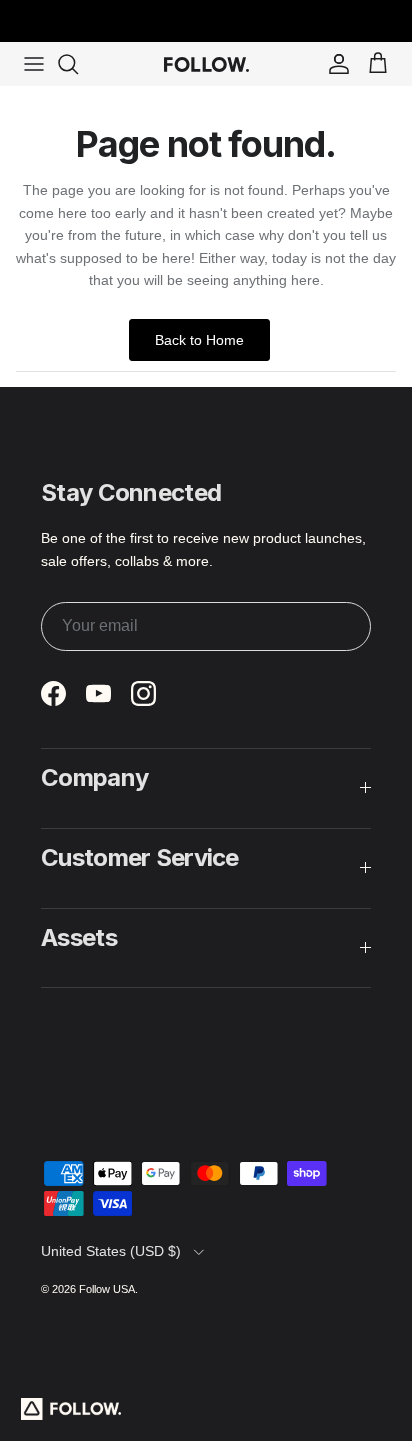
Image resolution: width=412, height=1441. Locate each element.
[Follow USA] (206, 64)
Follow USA (107, 1289)
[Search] (78, 64)
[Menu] (34, 64)
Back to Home (199, 340)
